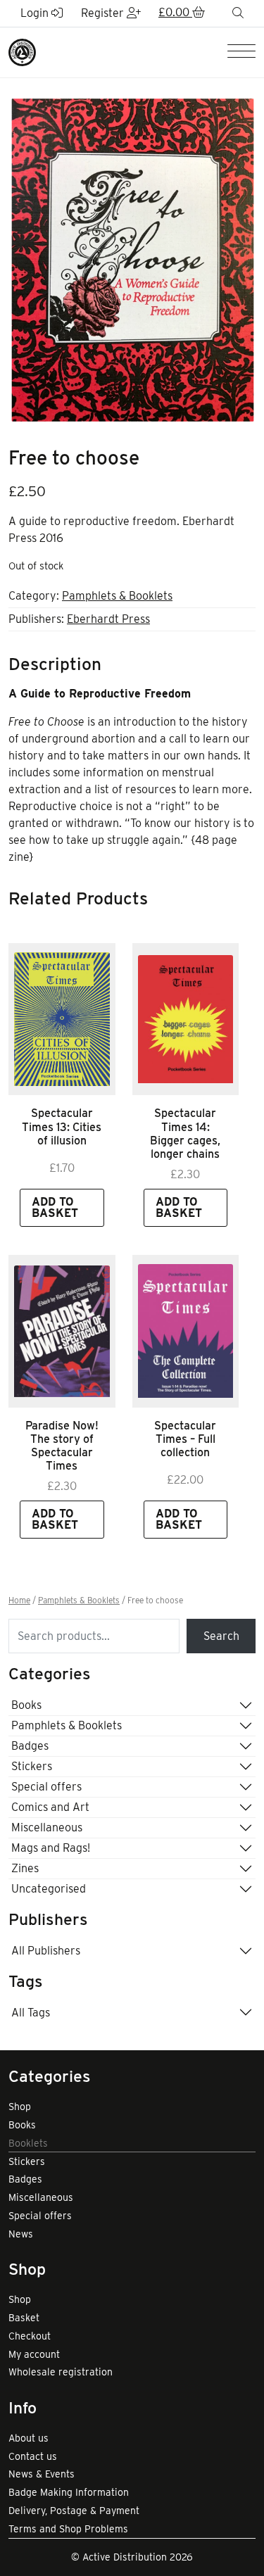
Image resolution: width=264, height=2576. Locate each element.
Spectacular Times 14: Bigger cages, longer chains (185, 1134)
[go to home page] (22, 51)
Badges (30, 1746)
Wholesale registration (61, 2372)
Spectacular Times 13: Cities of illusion (62, 1126)
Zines (25, 1868)
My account (34, 2354)
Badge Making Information (69, 2492)
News (21, 2234)
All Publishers (46, 1951)
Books (26, 1705)
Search (221, 1636)
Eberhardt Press (108, 619)
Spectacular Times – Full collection (185, 1439)
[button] (182, 13)
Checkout (30, 2336)
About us (29, 2438)
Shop (20, 2107)
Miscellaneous (47, 1827)
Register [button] (104, 13)
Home (19, 1600)
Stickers (32, 1766)
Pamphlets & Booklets (117, 596)
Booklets (28, 2143)
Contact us (33, 2456)
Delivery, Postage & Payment (74, 2511)
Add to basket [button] (55, 1207)
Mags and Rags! (51, 1848)
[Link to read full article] (62, 1019)
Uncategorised (49, 1889)
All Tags (31, 2013)
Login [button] (36, 13)
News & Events (42, 2474)
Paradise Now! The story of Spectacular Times (62, 1446)
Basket (24, 2318)
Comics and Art (50, 1807)
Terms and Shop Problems (68, 2529)
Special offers (46, 1787)
